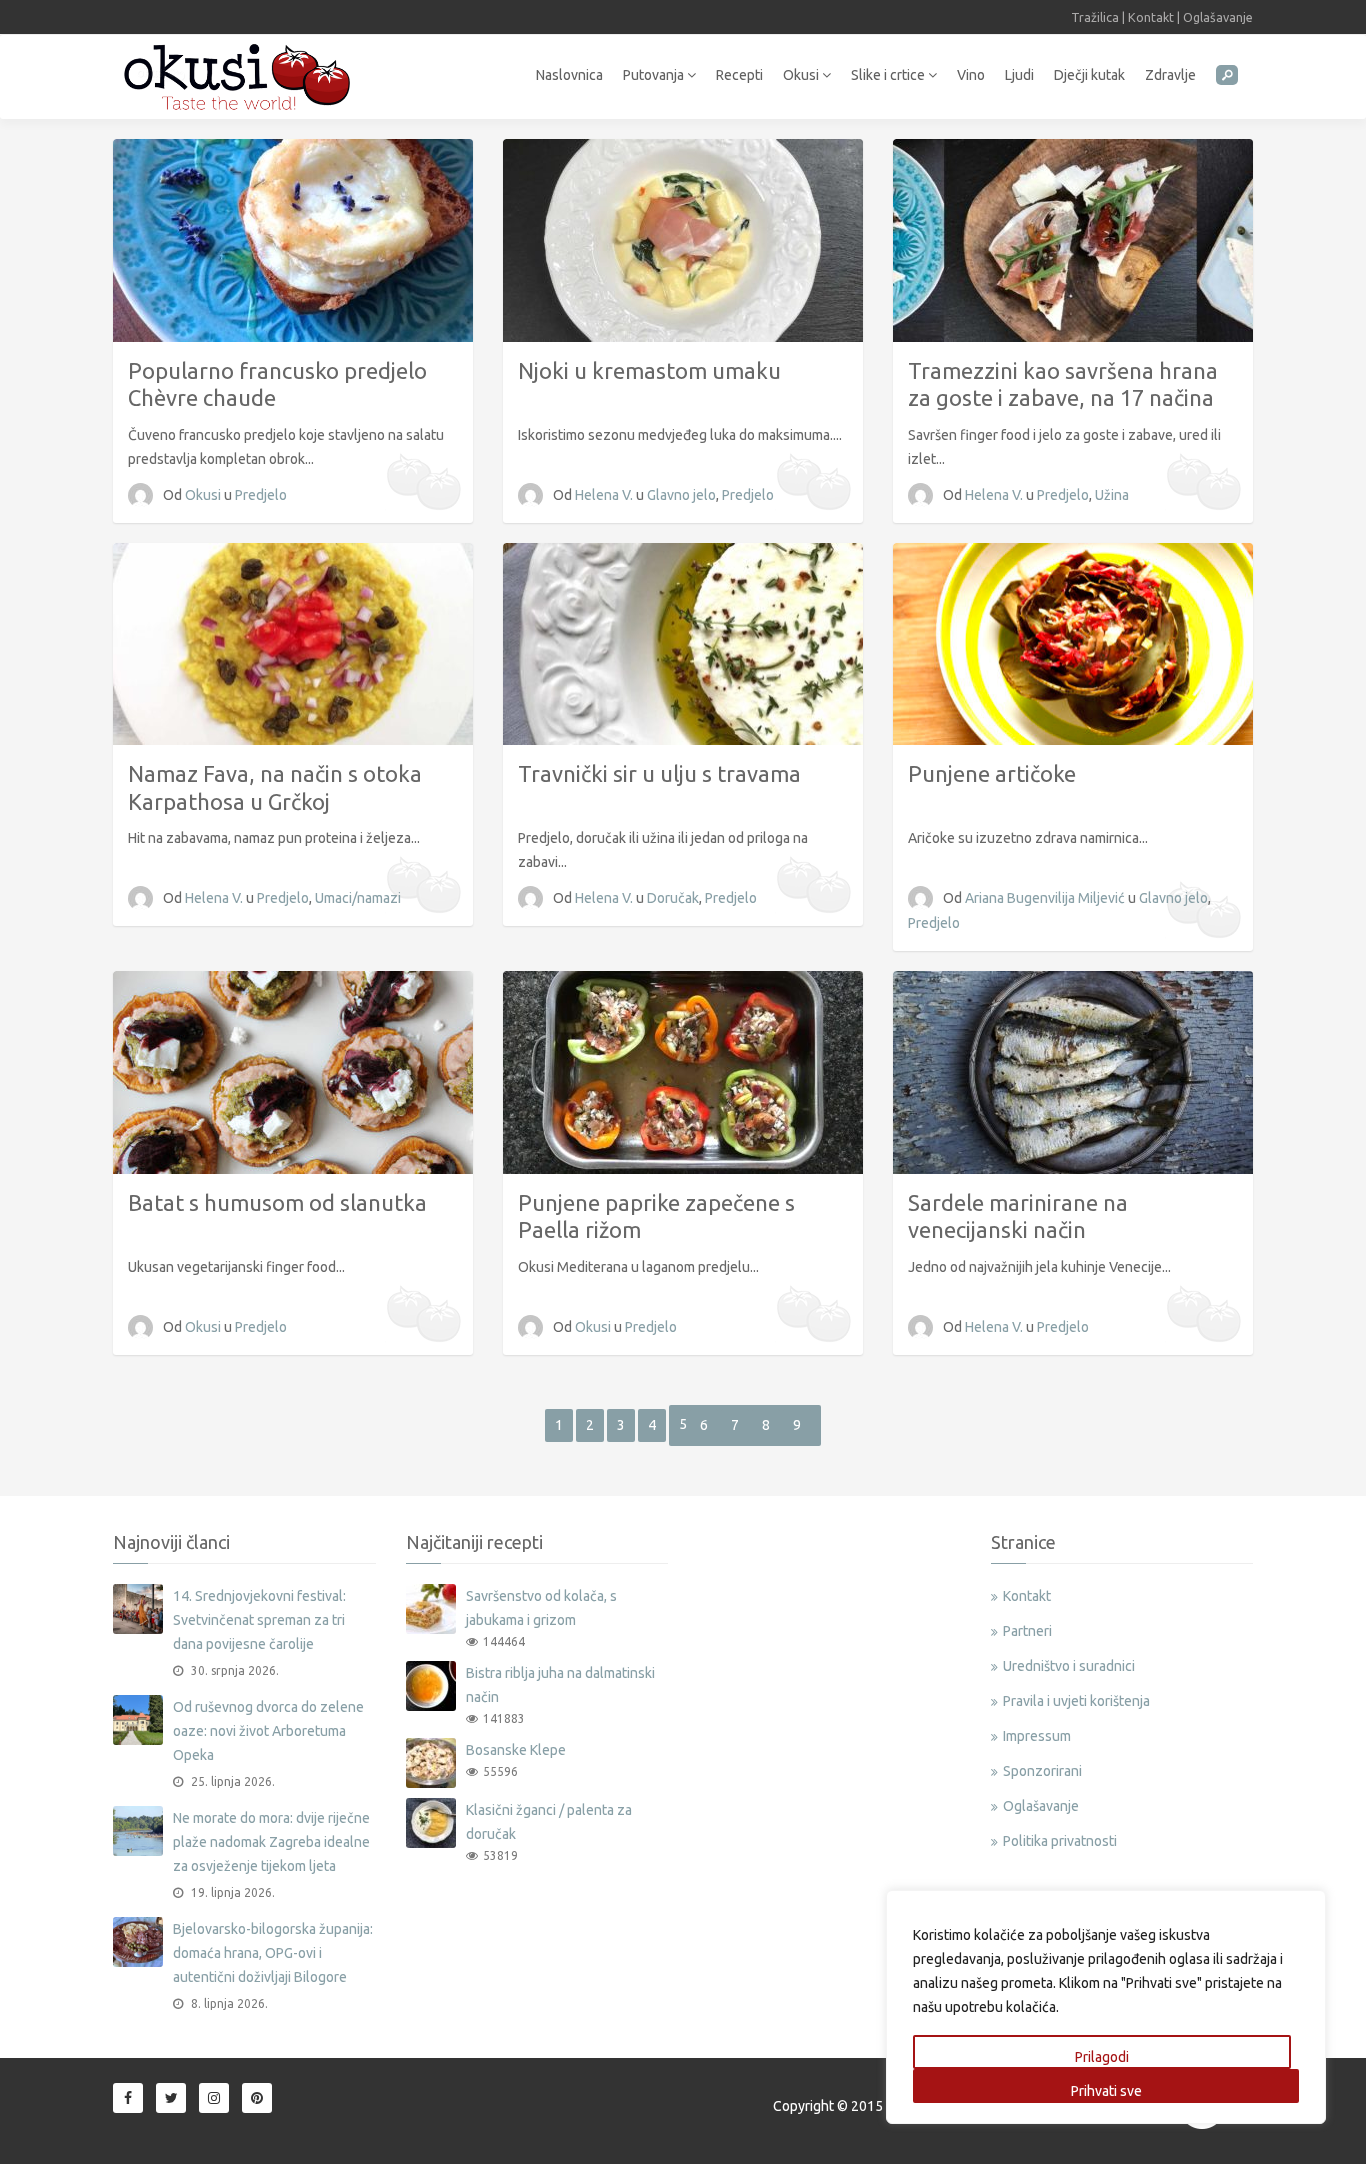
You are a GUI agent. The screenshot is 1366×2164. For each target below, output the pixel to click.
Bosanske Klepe (516, 1750)
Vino (971, 75)
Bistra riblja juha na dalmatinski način (560, 1685)
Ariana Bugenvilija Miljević (1046, 898)
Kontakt (1151, 17)
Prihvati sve (1106, 2091)
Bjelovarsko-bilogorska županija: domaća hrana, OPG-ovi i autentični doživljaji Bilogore (273, 1953)
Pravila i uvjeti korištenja (1076, 1701)
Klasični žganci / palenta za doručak (549, 1822)
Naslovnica (569, 75)
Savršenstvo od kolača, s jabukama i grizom (541, 1608)
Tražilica (1095, 17)
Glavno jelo (681, 495)
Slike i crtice (889, 75)
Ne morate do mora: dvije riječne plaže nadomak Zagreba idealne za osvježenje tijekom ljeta (271, 1842)
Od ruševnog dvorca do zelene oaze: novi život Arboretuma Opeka (268, 1731)
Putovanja (655, 75)
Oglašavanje (1218, 17)
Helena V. (605, 495)
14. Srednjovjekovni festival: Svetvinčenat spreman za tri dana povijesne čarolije (259, 1620)
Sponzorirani (1042, 1771)
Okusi (802, 75)
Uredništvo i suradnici (1069, 1666)
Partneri (1027, 1631)
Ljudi (1019, 75)
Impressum (1037, 1736)
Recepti (739, 75)
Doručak (673, 898)
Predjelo (261, 495)
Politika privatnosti (1060, 1841)
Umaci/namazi (358, 898)
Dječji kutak (1089, 75)
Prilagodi (1102, 2057)
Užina (1112, 495)
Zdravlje (1170, 75)
